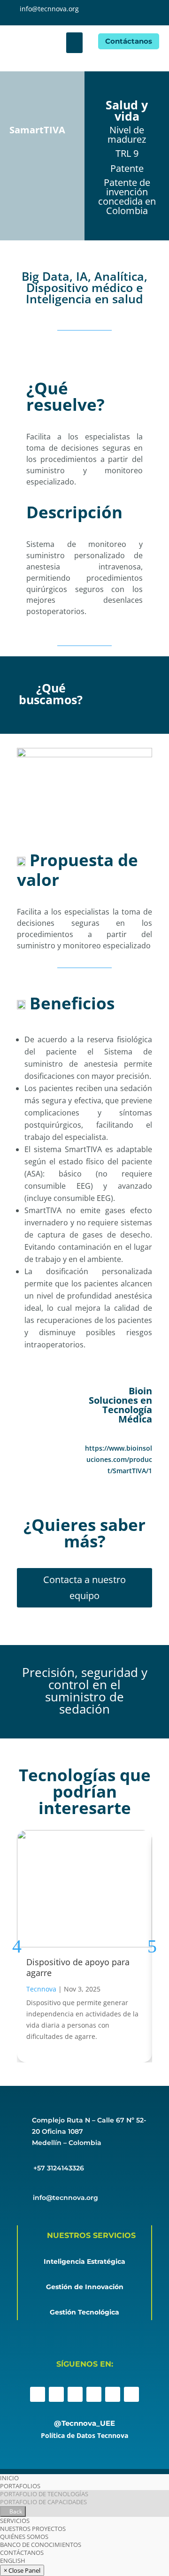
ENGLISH (13, 2561)
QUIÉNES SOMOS (24, 2537)
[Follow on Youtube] (113, 2394)
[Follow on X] (75, 2394)
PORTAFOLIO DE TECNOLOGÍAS (44, 2494)
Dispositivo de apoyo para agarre (78, 1967)
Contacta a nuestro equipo (84, 1588)
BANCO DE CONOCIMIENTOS (41, 2545)
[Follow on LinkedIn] (94, 2394)
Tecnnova (41, 1989)
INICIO (9, 2478)
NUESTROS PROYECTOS (33, 2529)
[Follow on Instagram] (56, 2394)
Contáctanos (129, 41)
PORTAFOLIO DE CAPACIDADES (43, 2502)
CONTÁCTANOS (22, 2553)
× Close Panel (22, 2570)
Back (15, 2511)
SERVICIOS (15, 2521)
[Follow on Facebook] (38, 2394)
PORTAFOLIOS (20, 2486)
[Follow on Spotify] (131, 2394)
